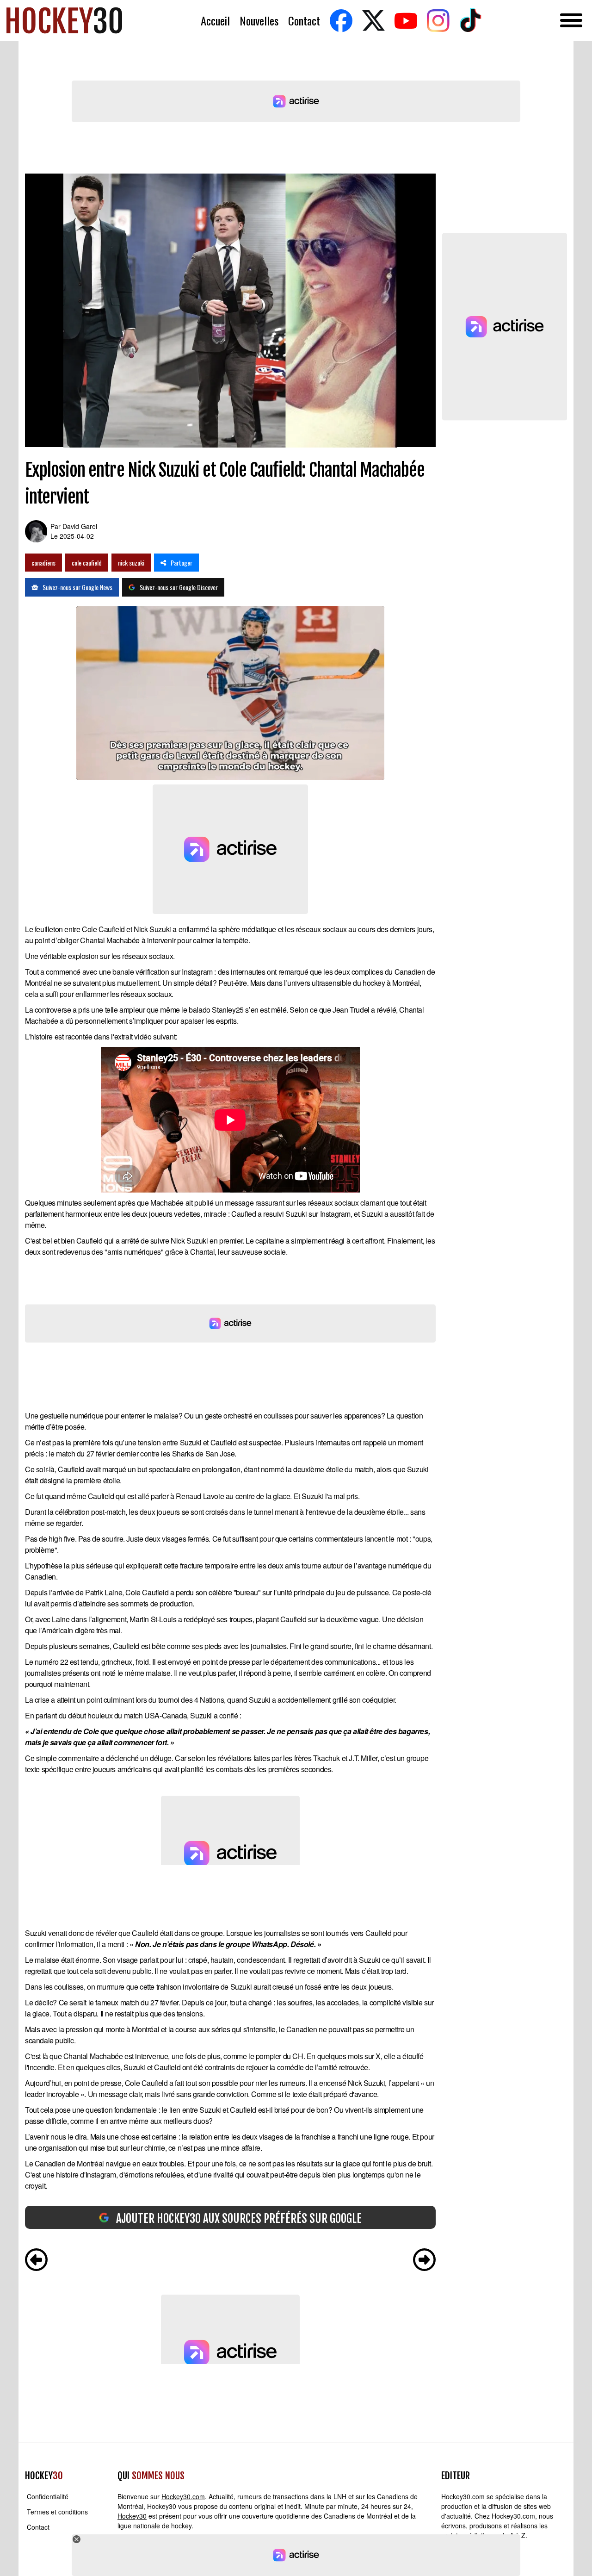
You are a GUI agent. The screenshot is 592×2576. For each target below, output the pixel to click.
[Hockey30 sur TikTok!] (470, 21)
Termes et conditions (57, 2512)
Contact (304, 21)
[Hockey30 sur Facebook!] (341, 21)
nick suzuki (131, 563)
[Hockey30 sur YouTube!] (406, 21)
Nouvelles (259, 21)
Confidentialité (48, 2496)
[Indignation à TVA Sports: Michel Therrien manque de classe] (424, 2261)
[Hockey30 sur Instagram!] (438, 21)
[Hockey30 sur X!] (373, 21)
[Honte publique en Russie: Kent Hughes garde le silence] (36, 2261)
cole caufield (87, 563)
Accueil (215, 21)
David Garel (80, 526)
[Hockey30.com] (64, 20)
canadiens (43, 563)
